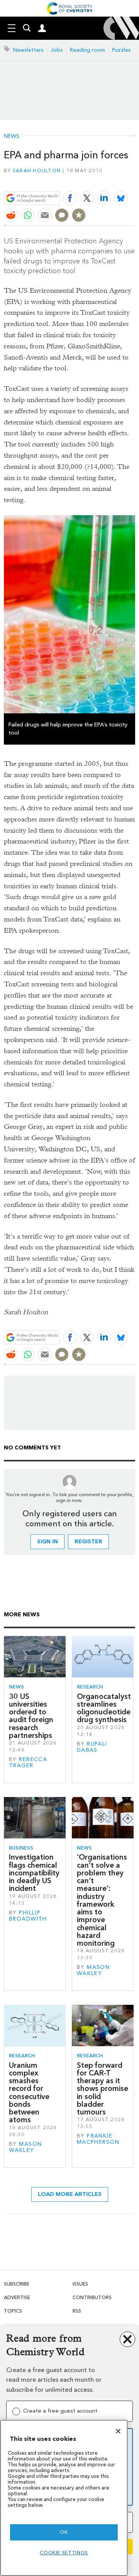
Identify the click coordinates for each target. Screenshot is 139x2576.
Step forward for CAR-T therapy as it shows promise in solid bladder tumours (103, 2089)
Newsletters (28, 50)
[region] (64, 2498)
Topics (13, 2311)
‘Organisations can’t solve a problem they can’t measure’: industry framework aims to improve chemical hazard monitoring (102, 1900)
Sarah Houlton (37, 171)
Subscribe (17, 2284)
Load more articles (70, 2194)
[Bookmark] (79, 215)
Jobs (57, 50)
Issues (80, 2284)
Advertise (17, 2297)
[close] (134, 180)
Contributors (92, 2297)
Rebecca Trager (28, 1762)
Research (90, 1687)
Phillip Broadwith (28, 1916)
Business (21, 1848)
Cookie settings (64, 2553)
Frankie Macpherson (98, 2139)
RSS (77, 2311)
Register (88, 1542)
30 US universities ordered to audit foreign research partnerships (31, 1716)
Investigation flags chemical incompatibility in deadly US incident (34, 1873)
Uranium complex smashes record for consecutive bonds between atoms (29, 2093)
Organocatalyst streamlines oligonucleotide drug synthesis (104, 1708)
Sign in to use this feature (98, 180)
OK (64, 2532)
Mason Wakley (93, 1970)
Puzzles (121, 50)
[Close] (118, 2431)
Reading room (87, 50)
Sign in (47, 1542)
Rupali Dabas (92, 1747)
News (12, 136)
